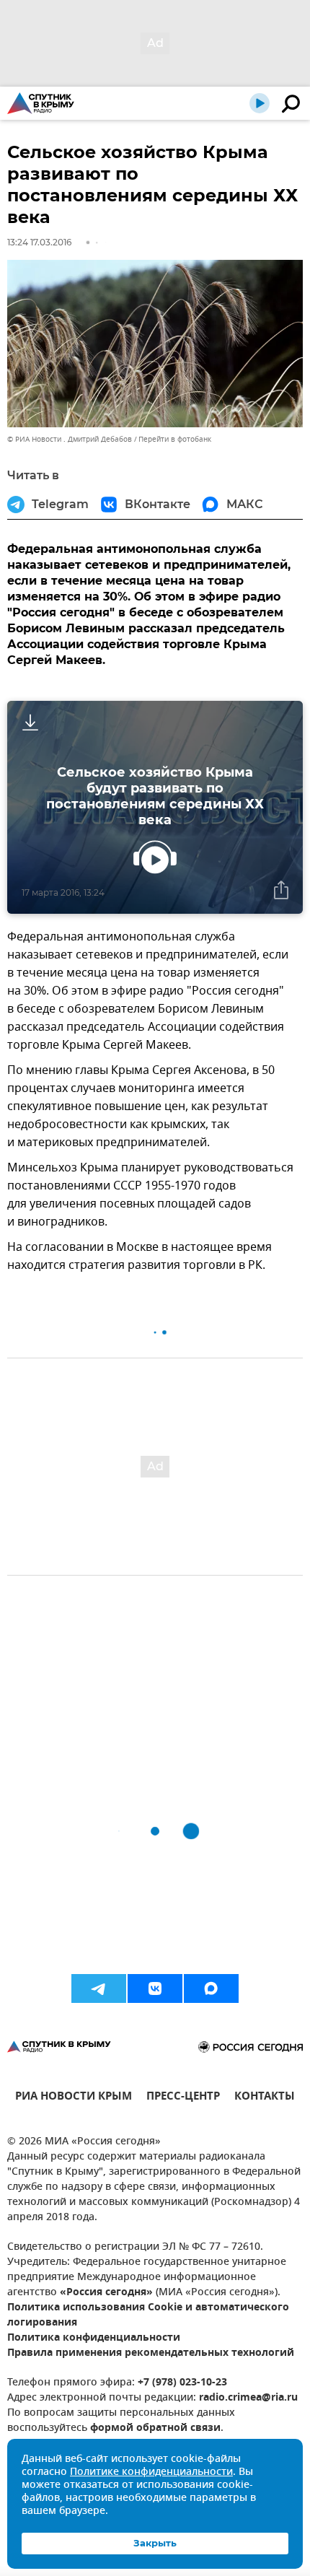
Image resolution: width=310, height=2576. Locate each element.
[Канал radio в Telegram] (99, 1988)
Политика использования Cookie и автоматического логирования (148, 2315)
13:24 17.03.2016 (39, 242)
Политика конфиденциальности (94, 2338)
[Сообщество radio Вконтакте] (155, 1988)
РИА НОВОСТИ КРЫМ (74, 2098)
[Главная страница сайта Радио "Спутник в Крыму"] (41, 103)
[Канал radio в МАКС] (211, 1988)
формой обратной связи (155, 2428)
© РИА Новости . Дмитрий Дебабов (70, 439)
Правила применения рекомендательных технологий (151, 2353)
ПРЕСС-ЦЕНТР (183, 2098)
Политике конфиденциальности (151, 2472)
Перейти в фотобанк (175, 439)
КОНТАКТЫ (265, 2098)
